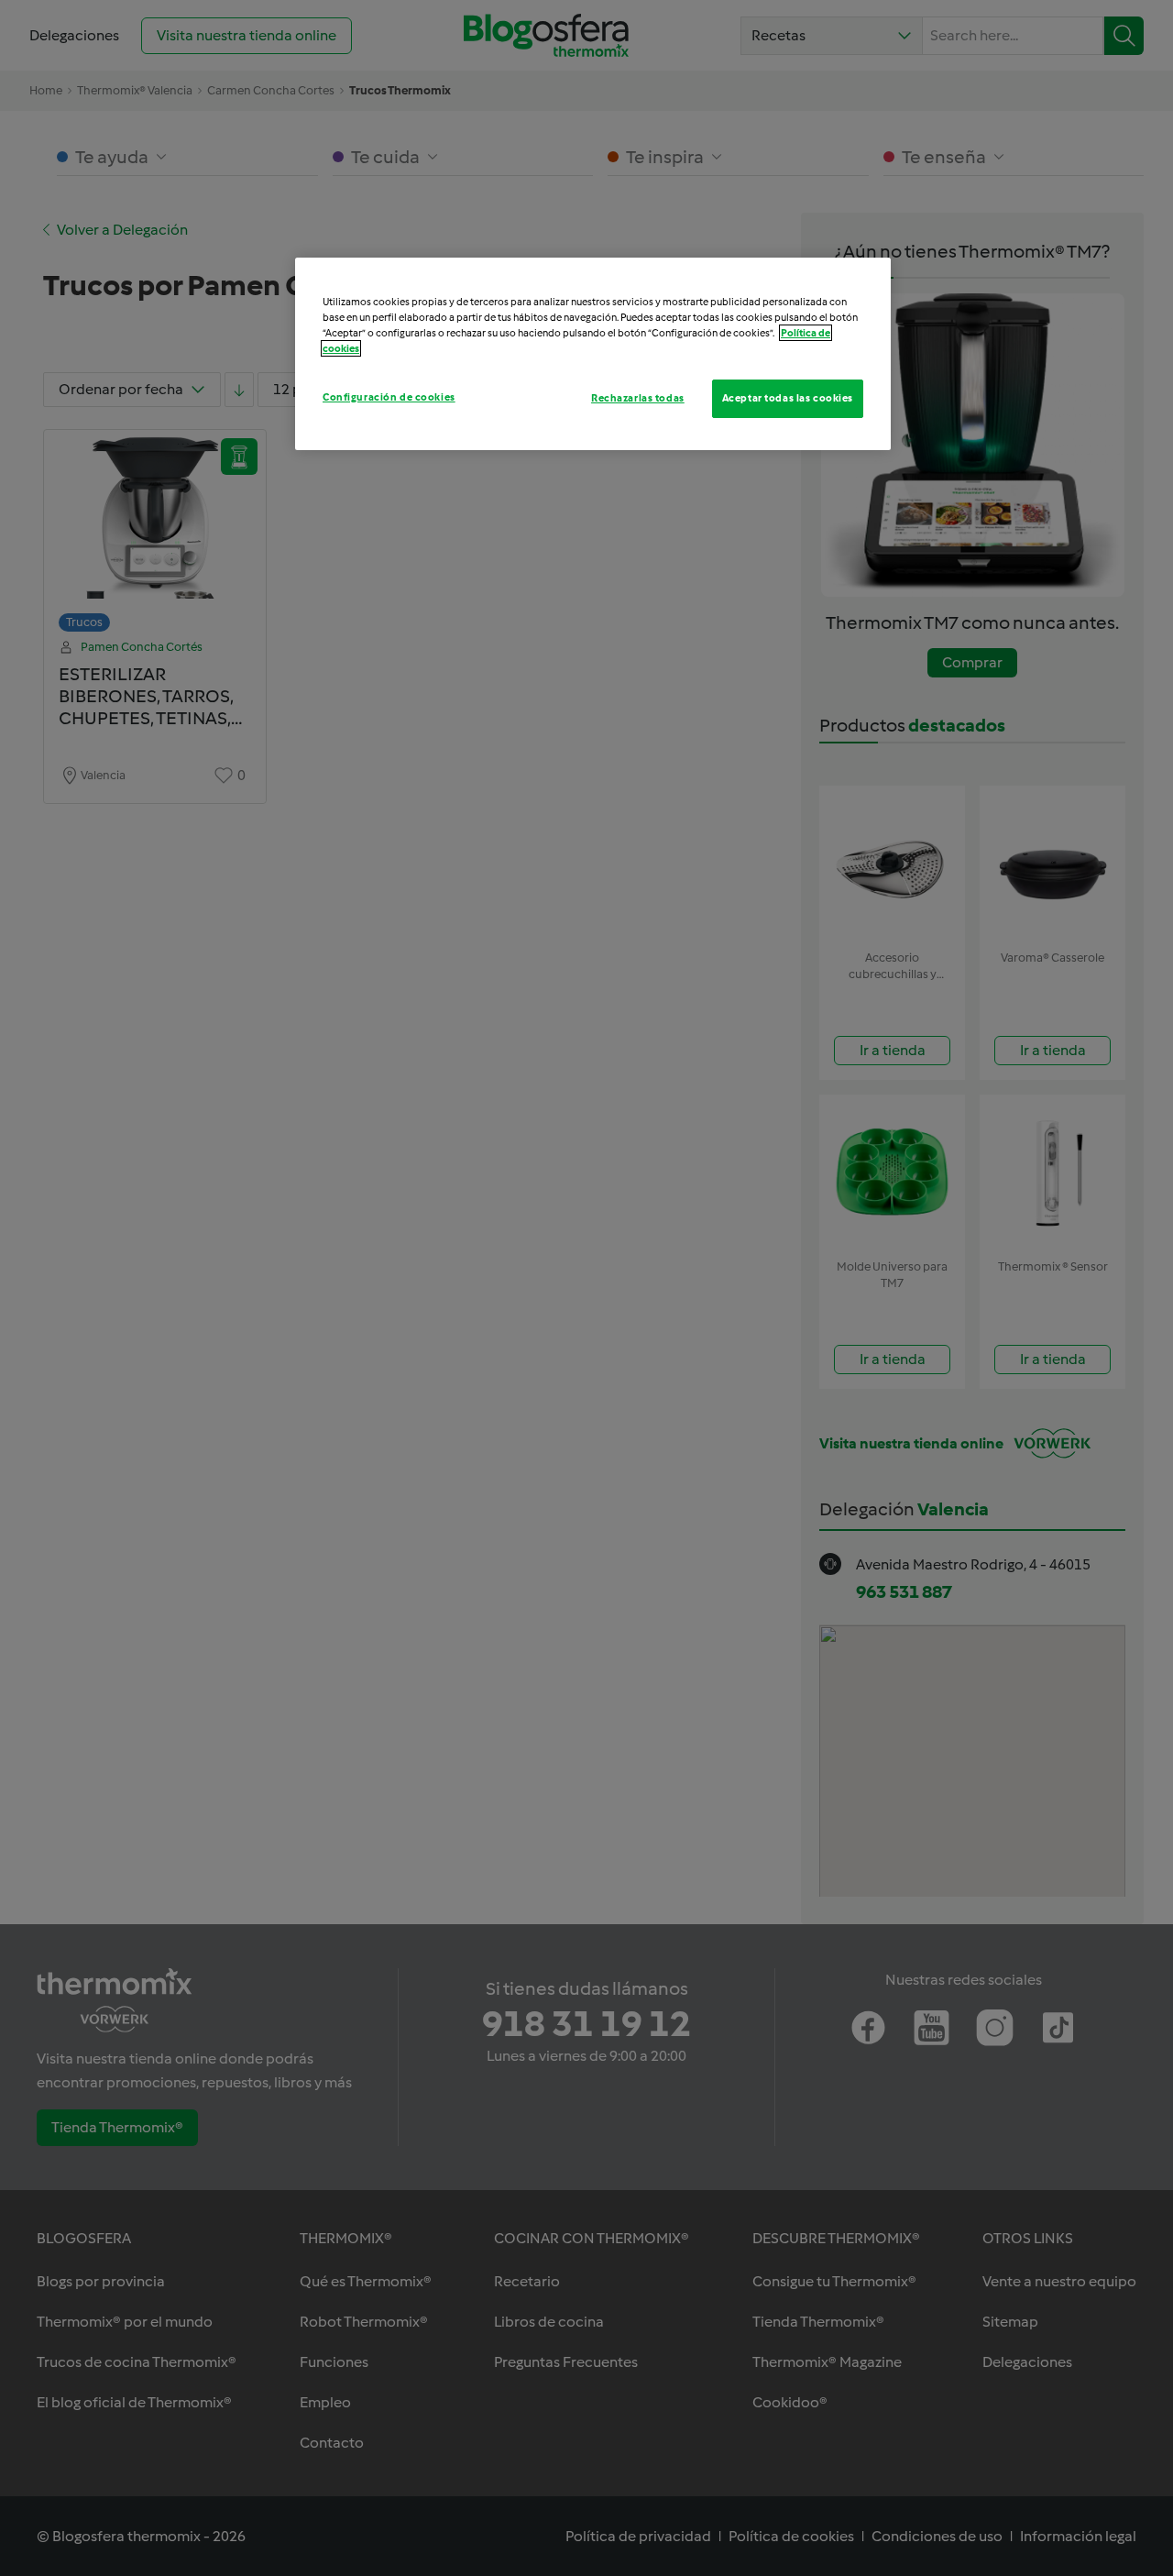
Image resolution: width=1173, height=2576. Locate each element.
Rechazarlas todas (638, 398)
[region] (593, 354)
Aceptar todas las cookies (788, 398)
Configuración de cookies (389, 397)
